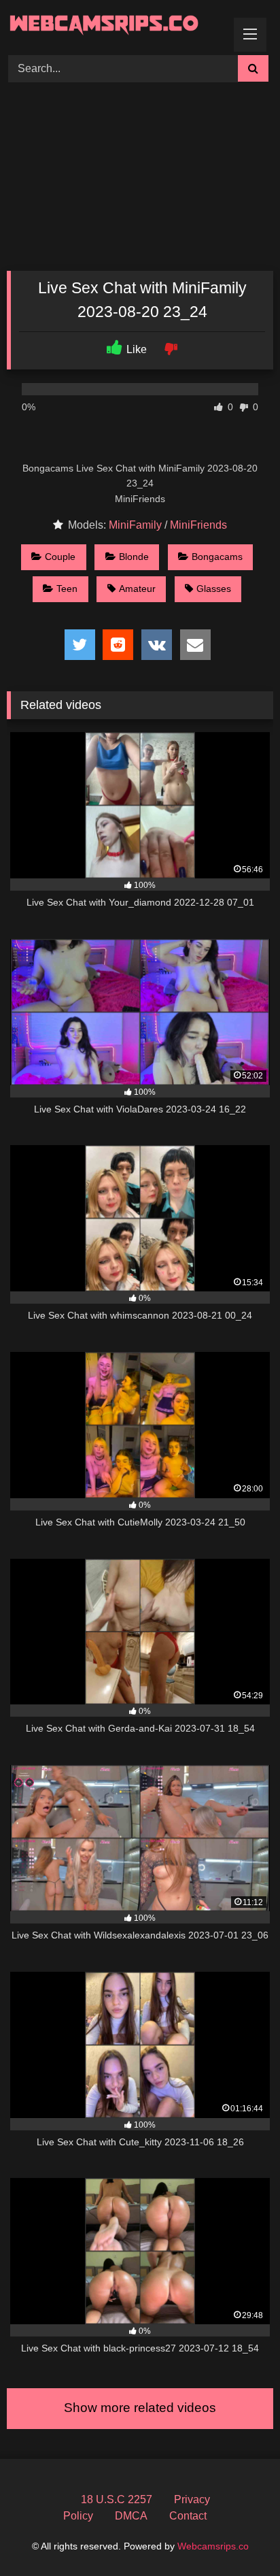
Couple (60, 557)
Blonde (134, 557)
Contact (188, 2516)
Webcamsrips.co (213, 2546)
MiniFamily (135, 525)
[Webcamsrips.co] (115, 26)
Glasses (214, 589)
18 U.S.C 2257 (117, 2499)
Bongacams (217, 557)
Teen (67, 589)
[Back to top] (238, 2536)
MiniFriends (198, 525)
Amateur (137, 589)
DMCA (131, 2516)
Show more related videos (140, 2408)
